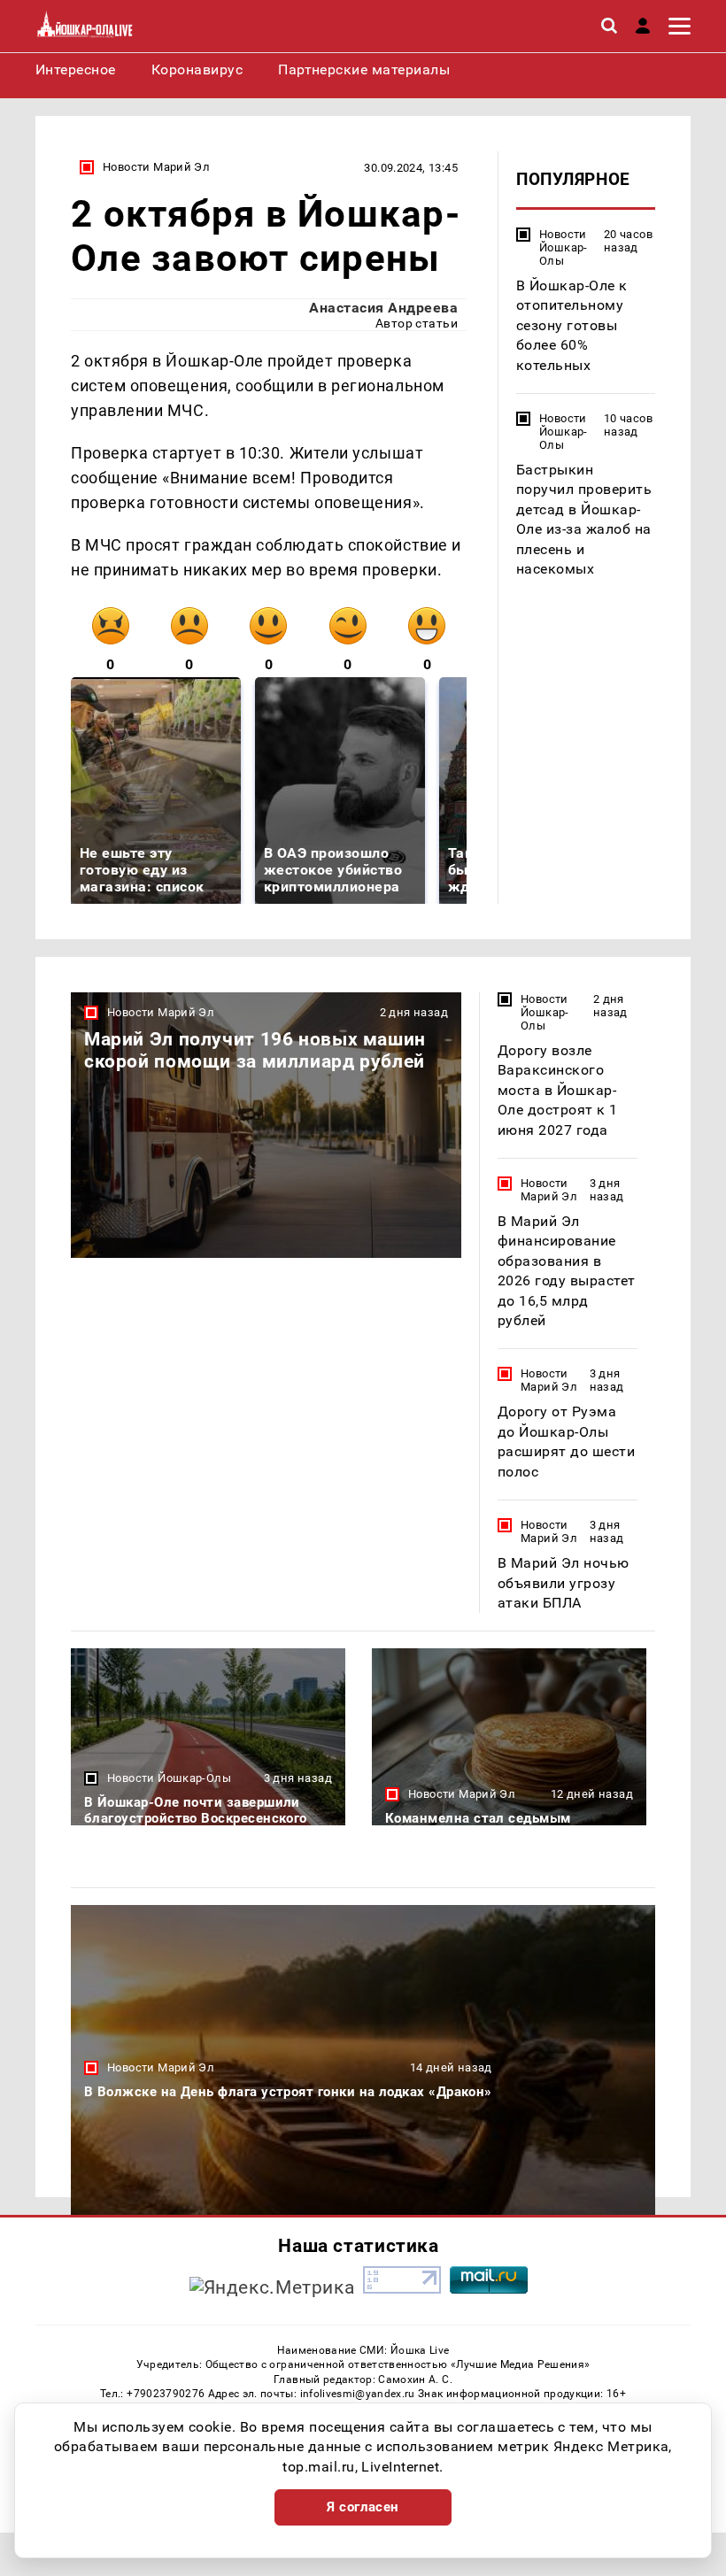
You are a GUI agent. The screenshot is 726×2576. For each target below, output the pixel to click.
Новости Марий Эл (156, 167)
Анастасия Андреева (383, 308)
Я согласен (363, 2507)
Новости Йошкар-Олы (564, 247)
